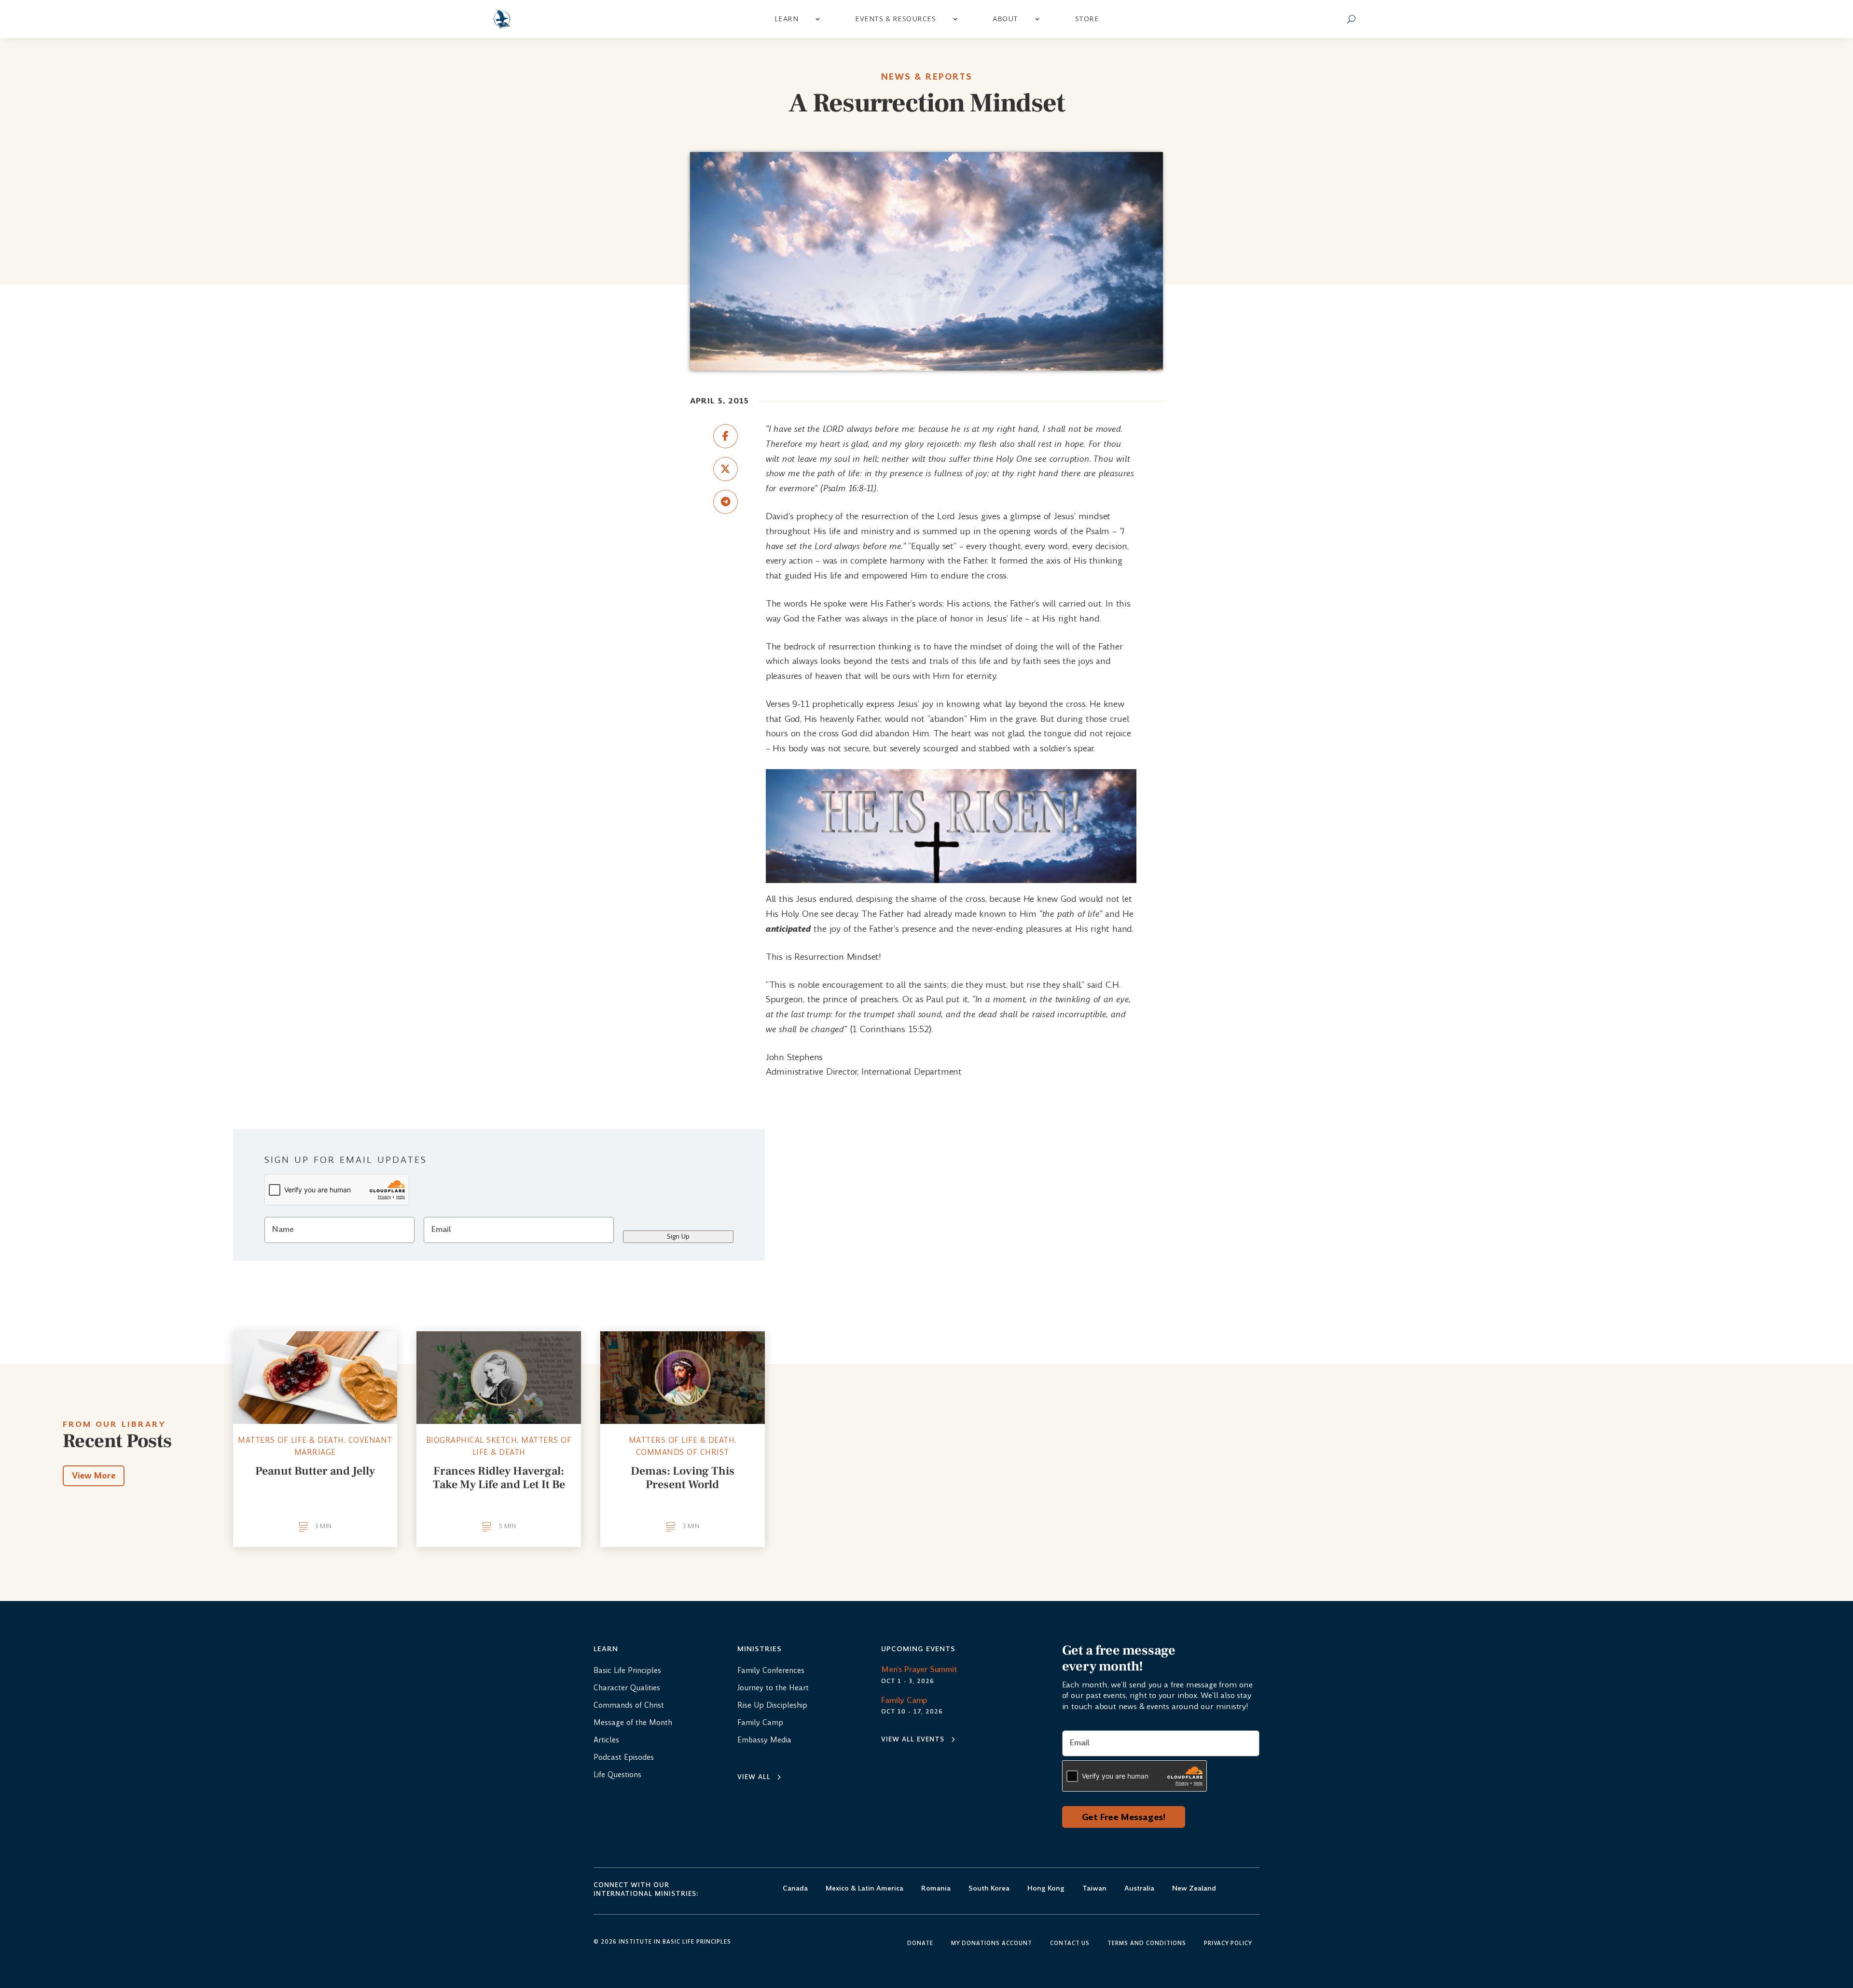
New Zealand (1194, 1889)
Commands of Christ (683, 1452)
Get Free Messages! (1124, 1817)
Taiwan (1094, 1889)
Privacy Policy (1228, 1944)
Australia (1139, 1889)
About (1005, 19)
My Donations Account (992, 1944)
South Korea (989, 1889)
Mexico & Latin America (864, 1889)
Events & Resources (895, 19)
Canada (795, 1889)
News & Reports (927, 77)
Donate (920, 1944)
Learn (787, 19)
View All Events (913, 1739)
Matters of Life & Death (291, 1440)
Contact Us (1070, 1944)
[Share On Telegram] (726, 502)
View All (754, 1777)
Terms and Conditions (1147, 1944)
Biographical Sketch (472, 1440)
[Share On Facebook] (726, 436)
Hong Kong (1046, 1889)
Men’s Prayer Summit (919, 1669)
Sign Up (678, 1236)
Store (1087, 19)
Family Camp (904, 1700)
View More (94, 1476)
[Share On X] (726, 469)
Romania (936, 1889)
